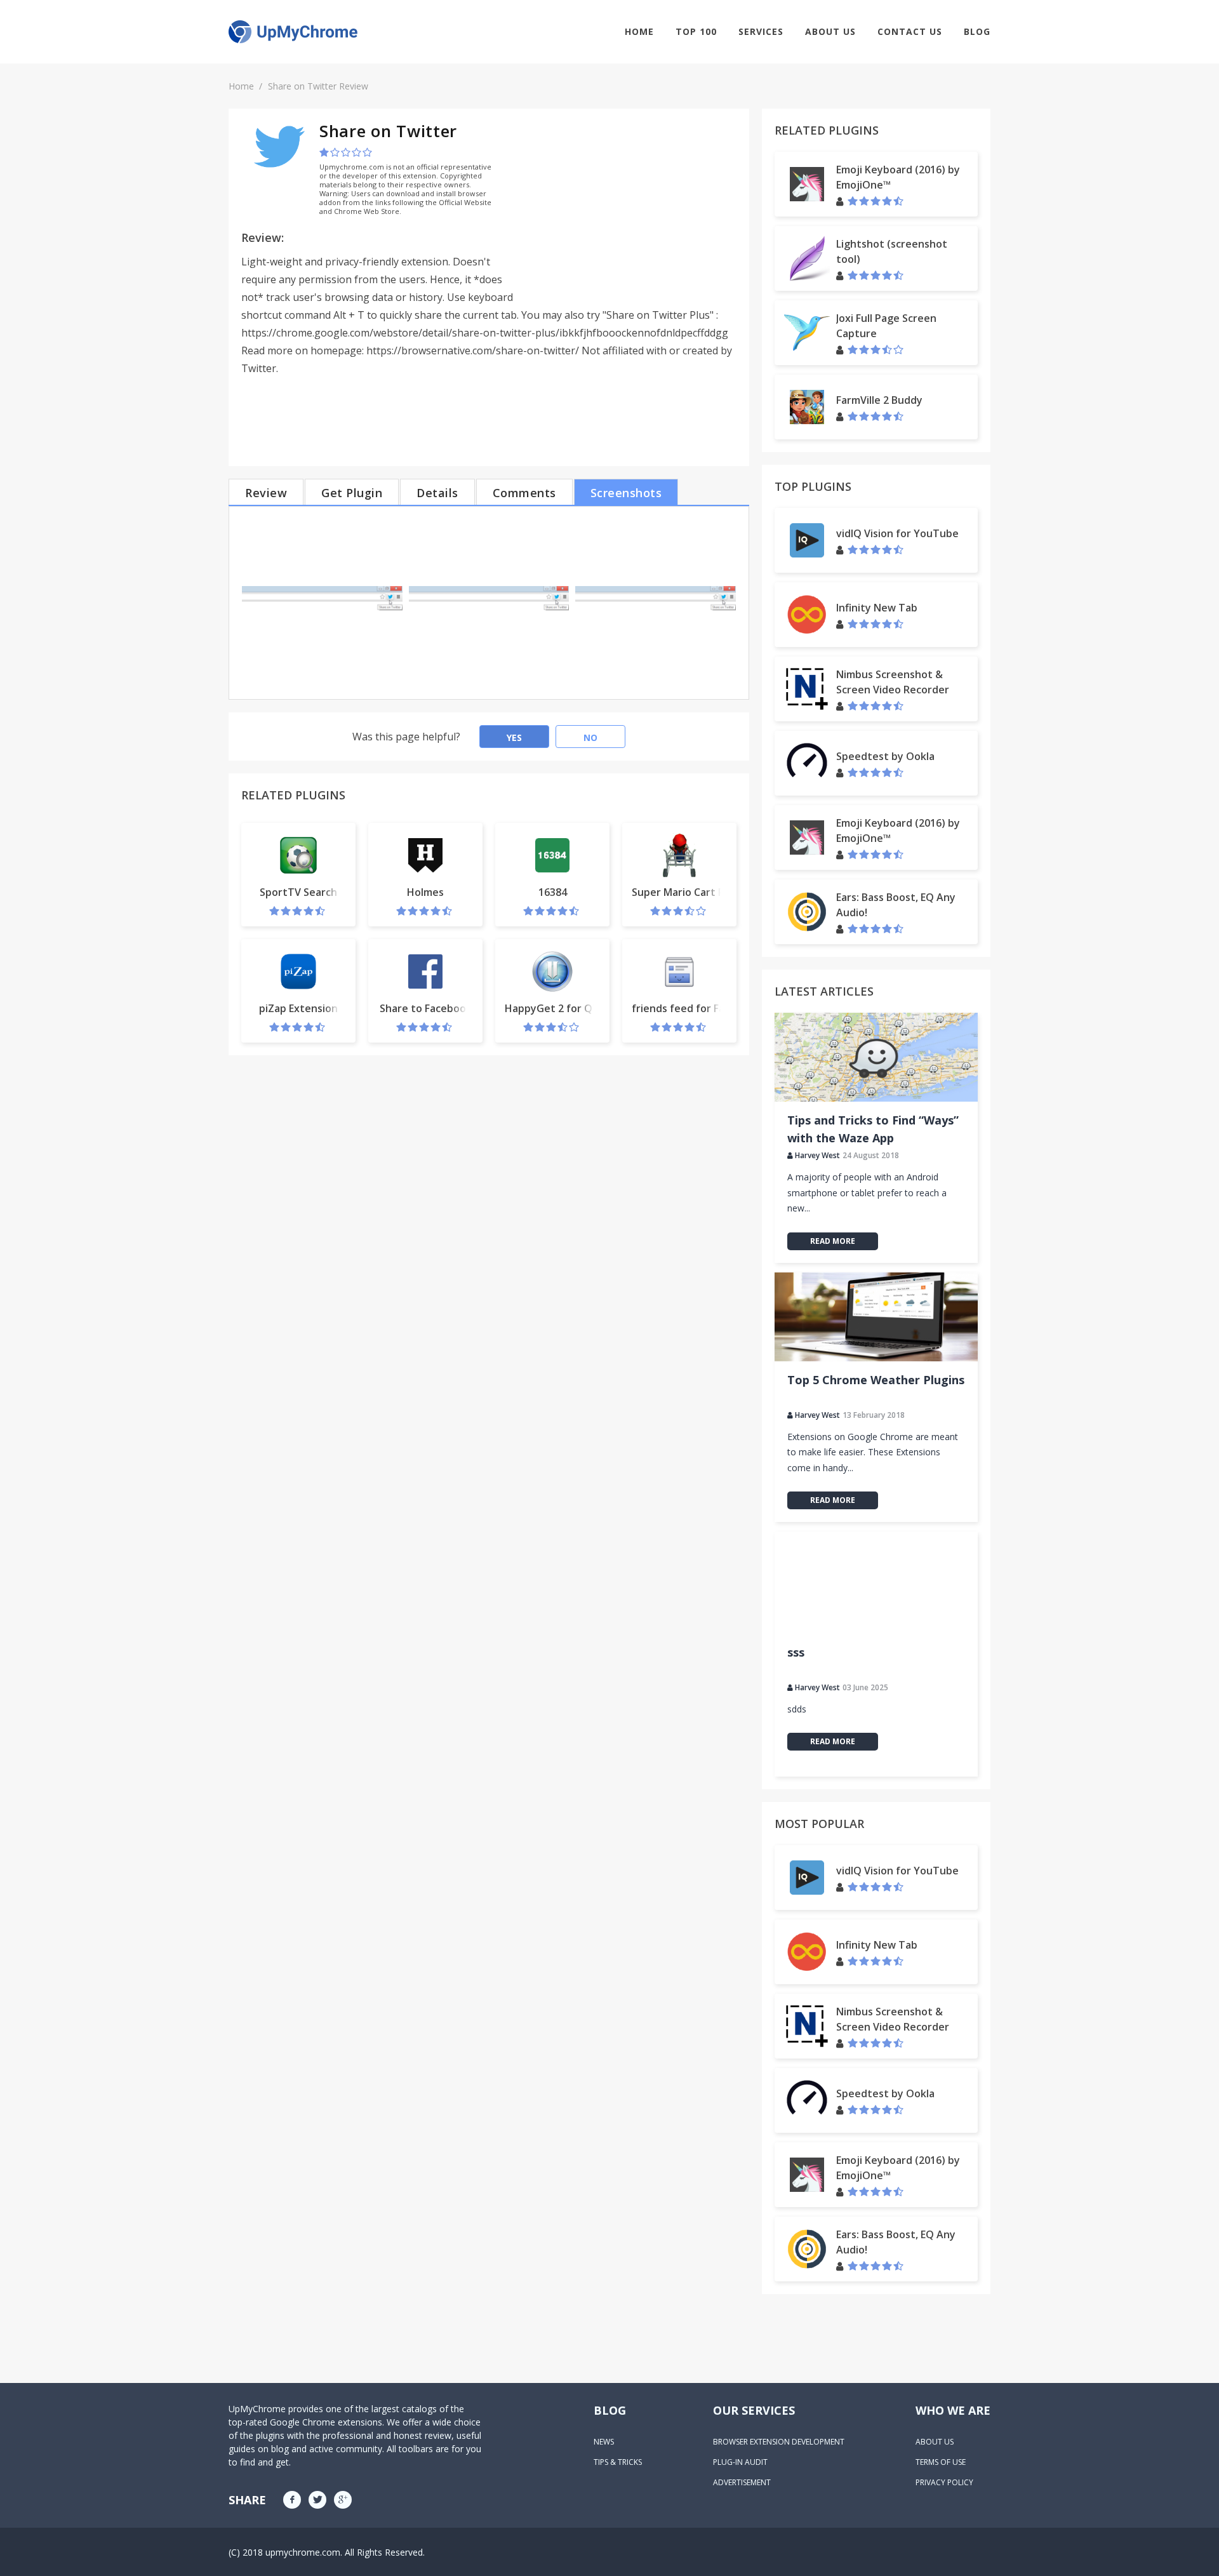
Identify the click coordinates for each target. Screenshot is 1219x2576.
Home (639, 31)
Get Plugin (352, 493)
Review (266, 493)
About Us (830, 31)
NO (590, 737)
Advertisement (742, 2482)
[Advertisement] (630, 210)
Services (761, 31)
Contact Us (910, 31)
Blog (977, 31)
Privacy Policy (944, 2482)
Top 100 (696, 31)
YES (514, 737)
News (604, 2442)
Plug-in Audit (740, 2462)
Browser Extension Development (779, 2442)
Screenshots (626, 493)
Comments (524, 493)
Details (437, 493)
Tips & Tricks (618, 2462)
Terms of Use (941, 2462)
